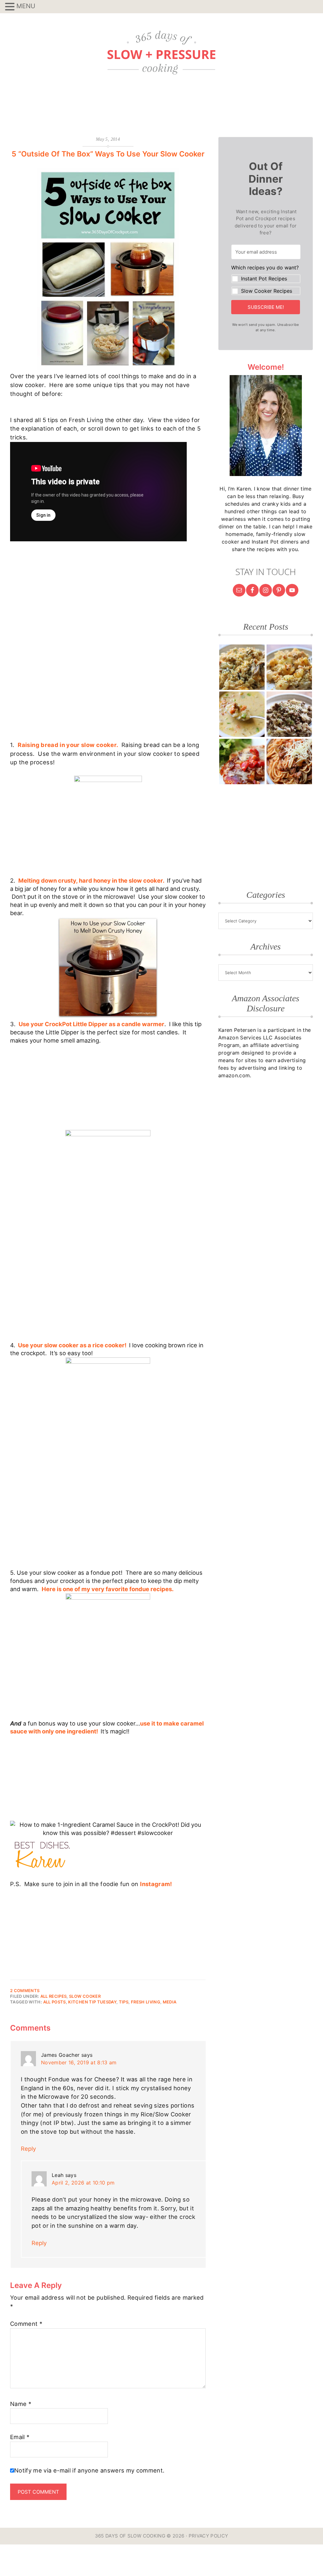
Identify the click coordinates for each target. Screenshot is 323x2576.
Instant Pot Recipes (264, 279)
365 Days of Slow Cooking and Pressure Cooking (161, 53)
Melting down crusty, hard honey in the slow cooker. (92, 880)
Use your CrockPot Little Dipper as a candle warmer (91, 1024)
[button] (266, 280)
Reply (28, 2149)
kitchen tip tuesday (92, 2002)
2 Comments (25, 1991)
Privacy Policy (208, 2536)
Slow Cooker (85, 1996)
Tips (124, 2002)
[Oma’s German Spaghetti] (289, 762)
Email (20, 2437)
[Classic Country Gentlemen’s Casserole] (242, 667)
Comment (26, 2324)
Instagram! (156, 1884)
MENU (26, 6)
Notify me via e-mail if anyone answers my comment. (89, 2470)
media (170, 2002)
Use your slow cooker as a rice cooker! (73, 1345)
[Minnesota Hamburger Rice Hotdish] (289, 714)
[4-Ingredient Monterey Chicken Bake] (242, 762)
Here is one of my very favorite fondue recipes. (108, 1589)
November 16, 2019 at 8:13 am (79, 2062)
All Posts (55, 2002)
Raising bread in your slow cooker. (68, 745)
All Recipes (54, 1996)
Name (21, 2404)
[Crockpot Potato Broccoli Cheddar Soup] (242, 714)
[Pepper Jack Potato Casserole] (289, 667)
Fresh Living (146, 2002)
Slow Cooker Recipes (267, 291)
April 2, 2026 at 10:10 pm (83, 2183)
